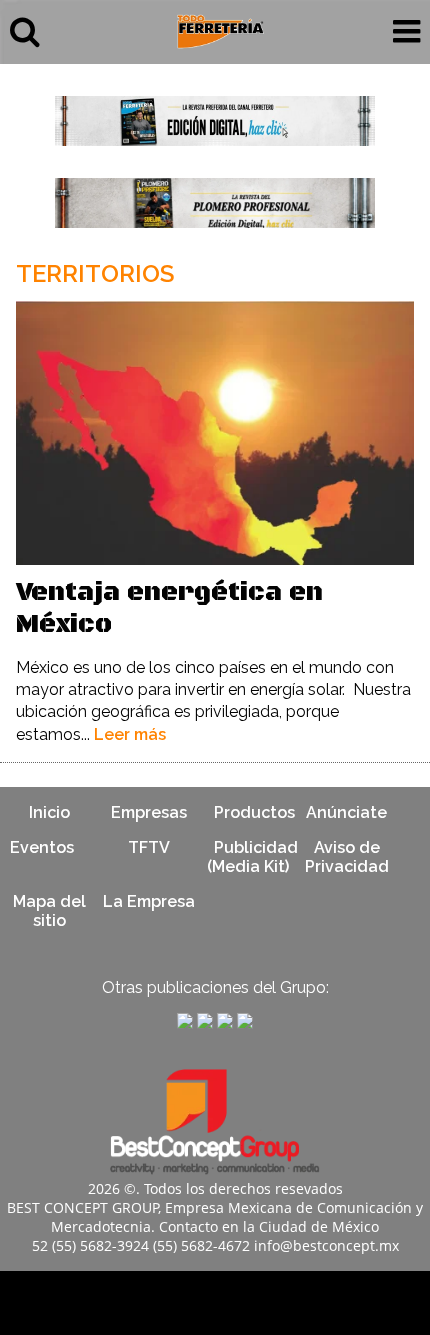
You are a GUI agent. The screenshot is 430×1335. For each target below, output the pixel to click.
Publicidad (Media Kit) (252, 857)
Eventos (42, 847)
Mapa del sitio (49, 911)
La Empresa (149, 901)
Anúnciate (346, 812)
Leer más (130, 734)
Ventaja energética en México (169, 608)
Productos (254, 812)
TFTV (149, 847)
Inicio (49, 812)
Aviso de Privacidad (347, 857)
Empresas (149, 812)
